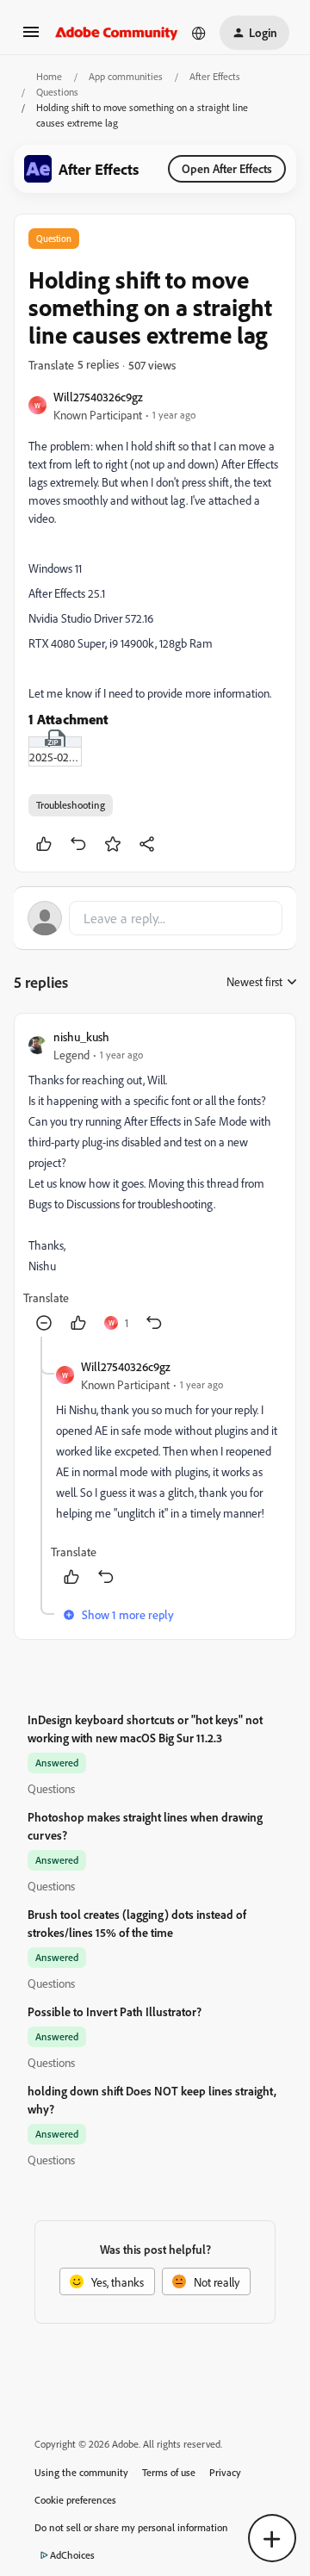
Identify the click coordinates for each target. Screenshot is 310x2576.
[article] (155, 1182)
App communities (126, 76)
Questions (57, 92)
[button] (31, 37)
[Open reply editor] (155, 918)
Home (49, 76)
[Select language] (199, 33)
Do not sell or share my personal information (131, 2527)
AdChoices (72, 2555)
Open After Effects (227, 168)
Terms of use (169, 2472)
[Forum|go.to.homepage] (117, 33)
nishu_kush (81, 1037)
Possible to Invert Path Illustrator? (115, 2011)
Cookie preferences (75, 2500)
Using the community (81, 2472)
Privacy (225, 2472)
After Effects (215, 76)
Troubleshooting (71, 805)
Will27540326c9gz (98, 397)
